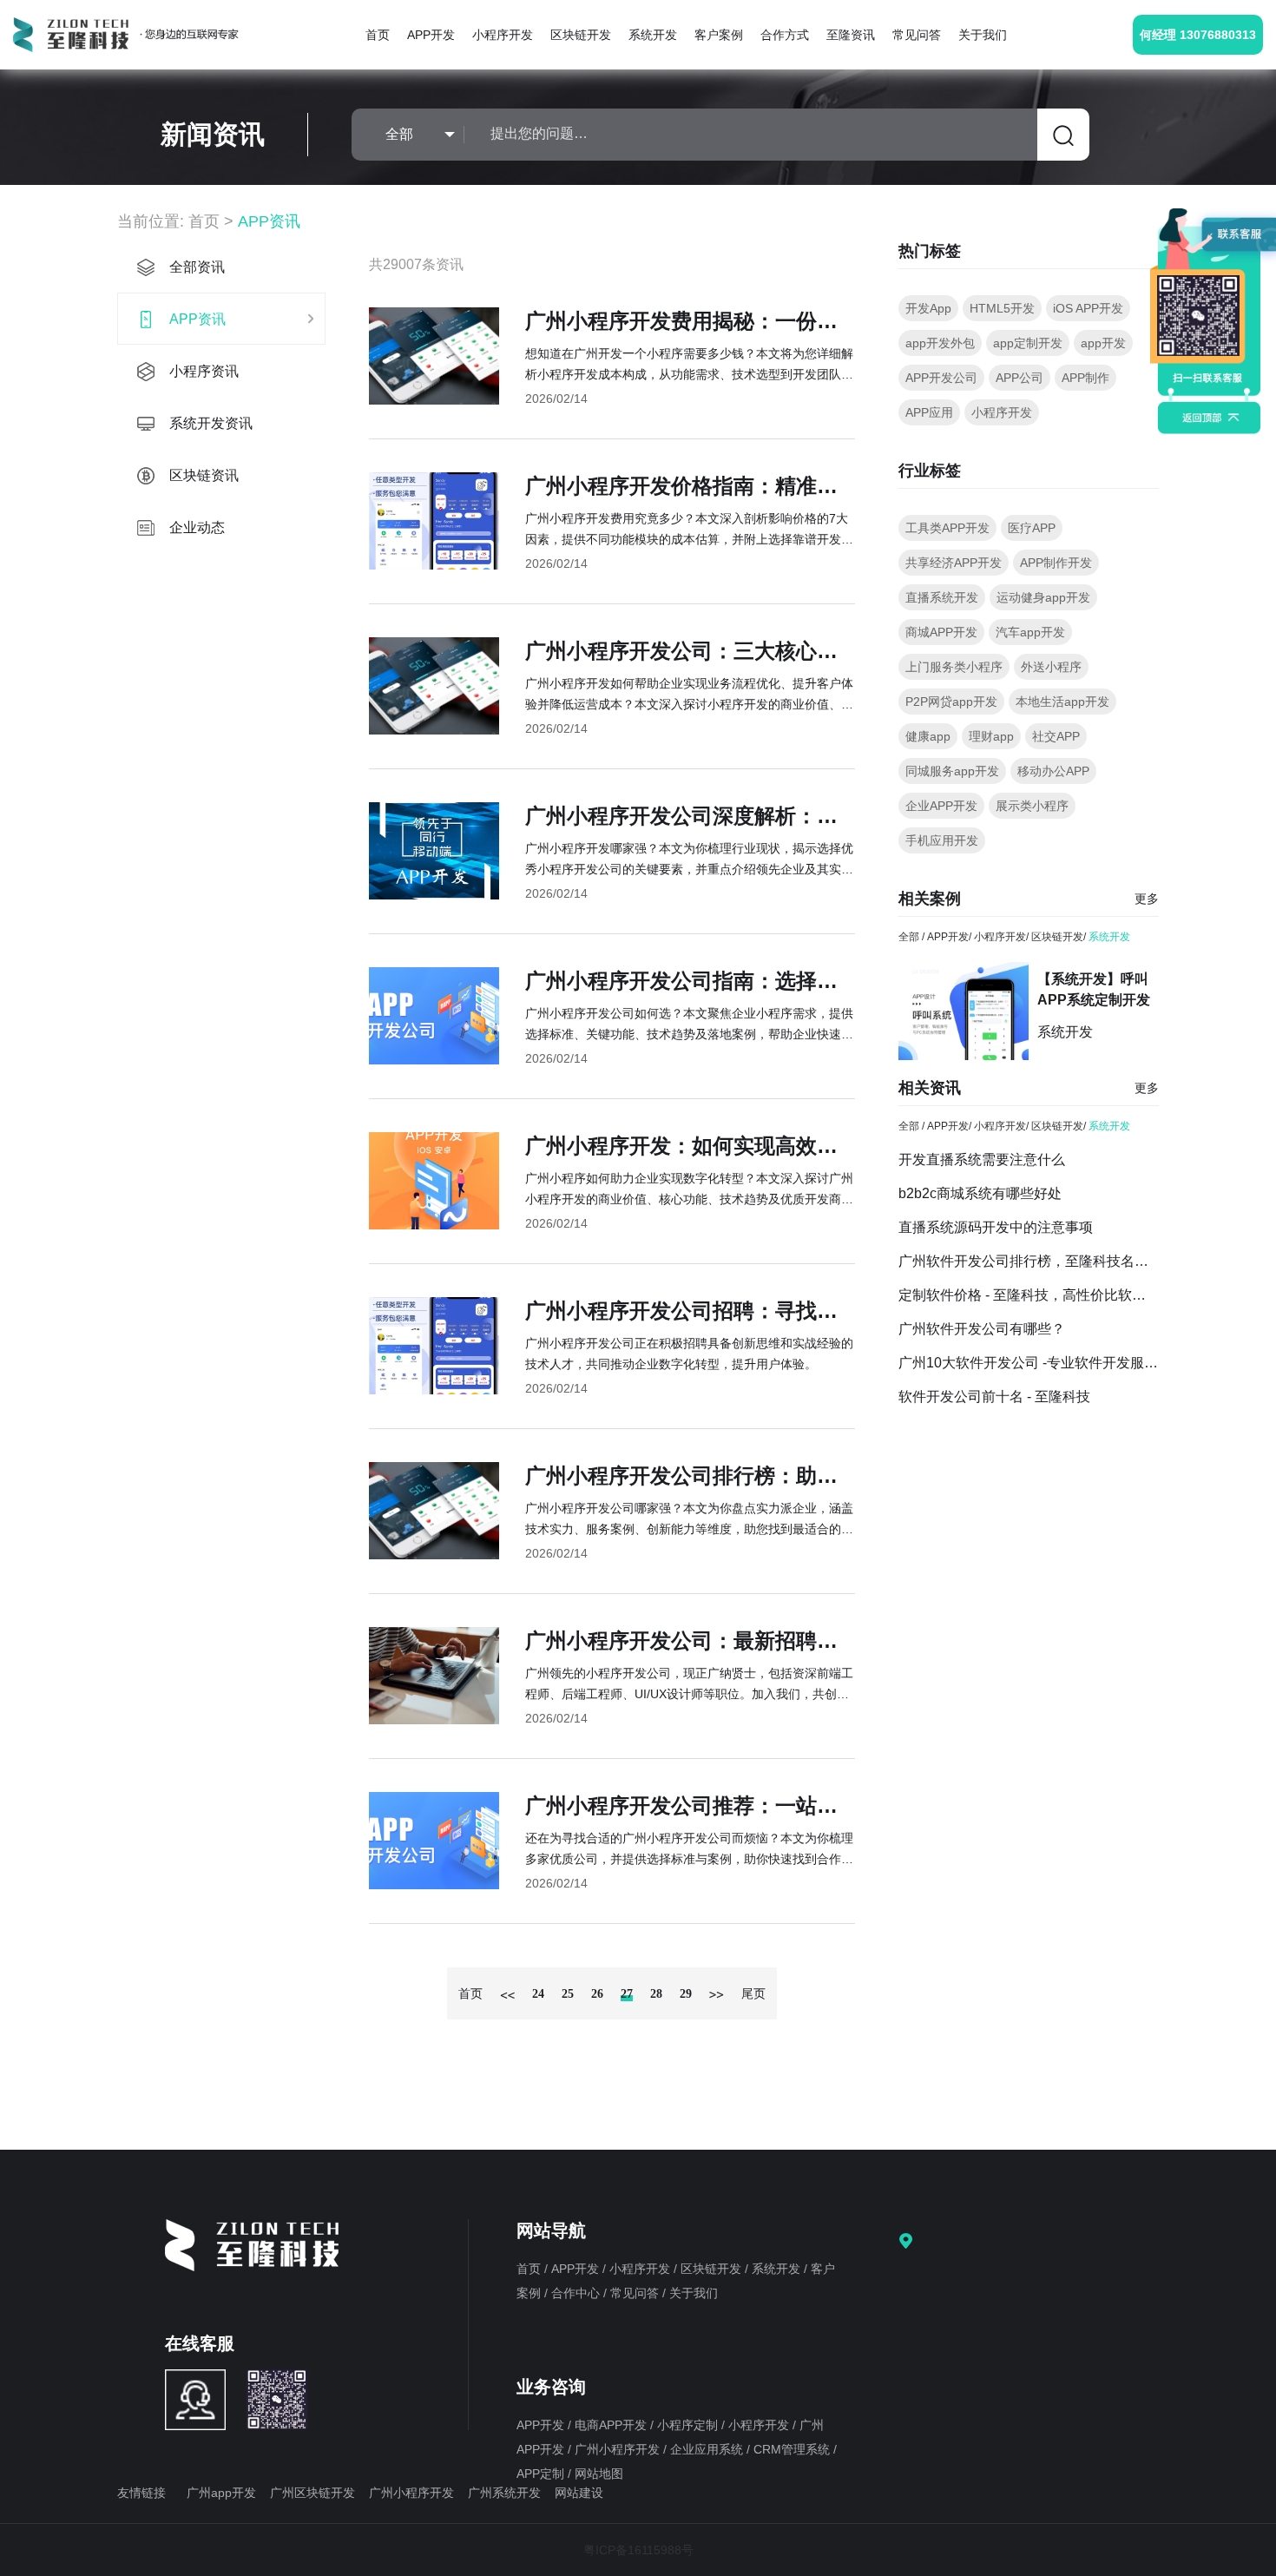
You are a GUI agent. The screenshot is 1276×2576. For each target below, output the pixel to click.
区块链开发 (581, 35)
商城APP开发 (941, 632)
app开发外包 (940, 343)
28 (656, 1994)
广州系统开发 (504, 2493)
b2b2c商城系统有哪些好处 (980, 1193)
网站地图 (599, 2474)
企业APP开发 (941, 806)
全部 (909, 937)
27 (627, 1994)
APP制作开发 (1056, 563)
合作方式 (785, 35)
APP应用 (929, 412)
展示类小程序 (1032, 806)
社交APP (1056, 736)
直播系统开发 (942, 597)
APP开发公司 (941, 378)
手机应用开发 (942, 840)
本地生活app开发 (1062, 702)
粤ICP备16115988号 (638, 2550)
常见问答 (917, 35)
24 (538, 1994)
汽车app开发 (1030, 632)
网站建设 (579, 2493)
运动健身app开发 (1043, 597)
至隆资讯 (851, 35)
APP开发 (431, 35)
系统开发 (653, 35)
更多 (1147, 899)
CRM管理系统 (793, 2449)
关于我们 (983, 35)
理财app (991, 736)
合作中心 (577, 2293)
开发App (928, 308)
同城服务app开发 (952, 771)
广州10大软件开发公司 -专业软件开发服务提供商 (1029, 1363)
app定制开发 (1028, 343)
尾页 (753, 1994)
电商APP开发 (612, 2425)
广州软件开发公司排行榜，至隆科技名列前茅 (1029, 1261)
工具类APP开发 (947, 528)
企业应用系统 (708, 2449)
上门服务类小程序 (954, 667)
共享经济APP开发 (954, 563)
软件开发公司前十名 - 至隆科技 (994, 1397)
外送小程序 (1051, 667)
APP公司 (1019, 378)
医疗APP (1032, 528)
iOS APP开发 (1088, 308)
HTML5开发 (1002, 308)
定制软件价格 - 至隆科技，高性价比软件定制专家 (1029, 1295)
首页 (378, 35)
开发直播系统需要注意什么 (982, 1160)
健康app (928, 736)
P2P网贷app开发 (951, 702)
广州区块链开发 (312, 2493)
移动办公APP (1053, 771)
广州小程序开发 (619, 2449)
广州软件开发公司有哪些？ (982, 1329)
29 (686, 1994)
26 (597, 1994)
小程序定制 (689, 2425)
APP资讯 (269, 221)
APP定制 (542, 2474)
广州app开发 (221, 2493)
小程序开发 (503, 35)
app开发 (1103, 343)
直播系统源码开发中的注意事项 (996, 1227)
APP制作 (1085, 378)
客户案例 (719, 35)
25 (568, 1994)
